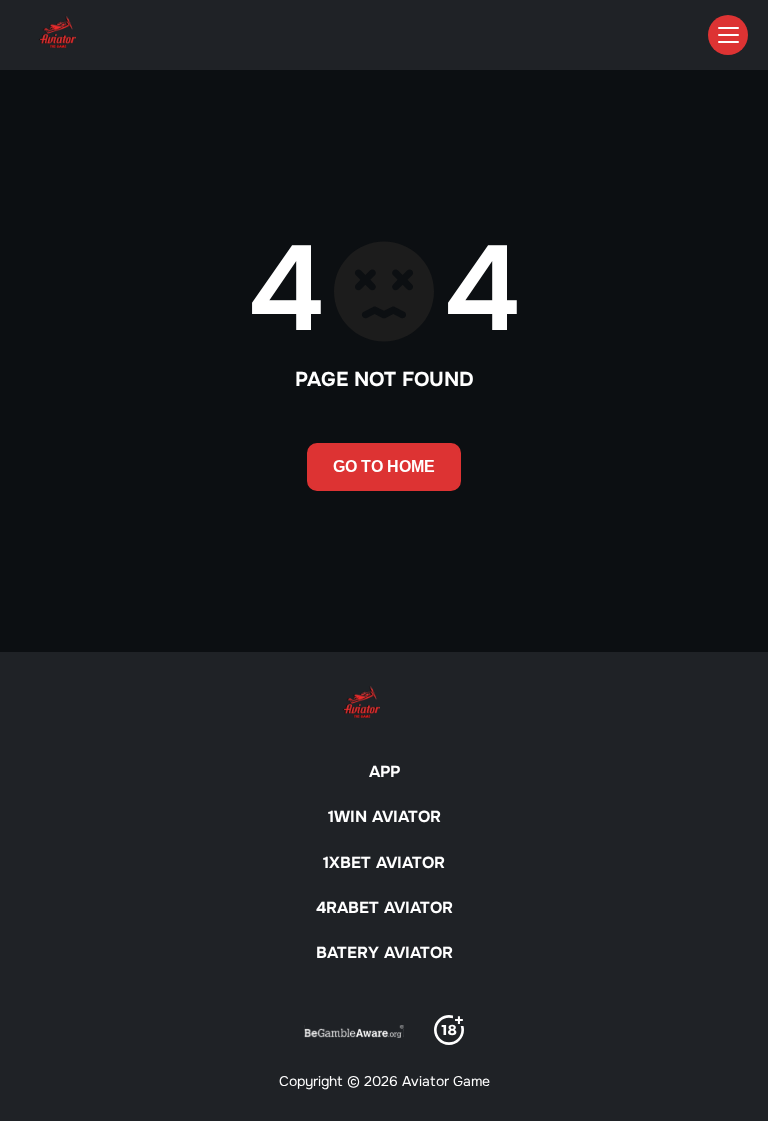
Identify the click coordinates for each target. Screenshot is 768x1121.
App (384, 771)
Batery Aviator (384, 952)
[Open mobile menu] (728, 35)
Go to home (384, 466)
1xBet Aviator (384, 862)
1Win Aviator (384, 816)
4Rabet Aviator (384, 907)
